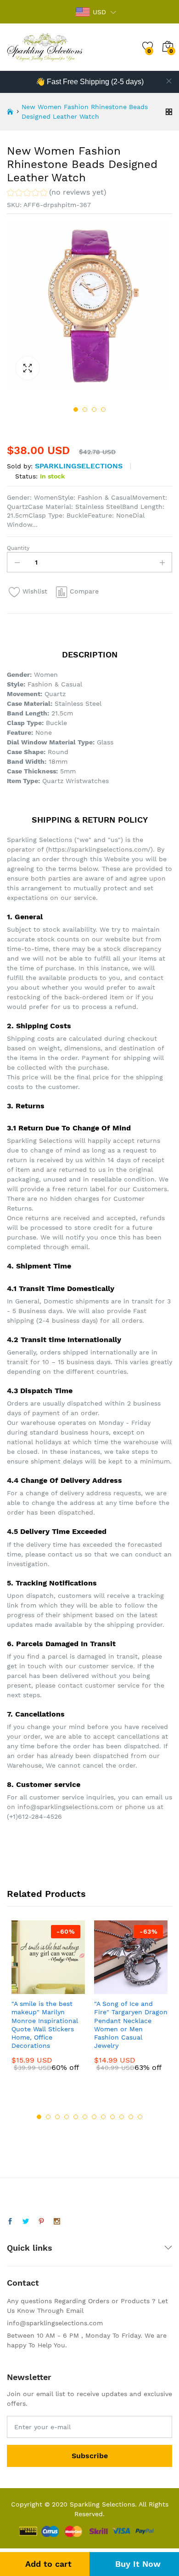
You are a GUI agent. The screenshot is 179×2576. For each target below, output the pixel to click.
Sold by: (20, 466)
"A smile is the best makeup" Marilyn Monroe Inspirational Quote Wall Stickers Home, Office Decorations (45, 2025)
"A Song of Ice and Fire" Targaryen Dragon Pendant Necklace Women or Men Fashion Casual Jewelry (131, 2025)
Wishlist (35, 591)
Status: (26, 476)
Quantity (18, 548)
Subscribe (90, 2456)
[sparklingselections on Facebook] (10, 2222)
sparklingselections (79, 466)
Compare (84, 591)
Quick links (30, 2248)
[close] (169, 81)
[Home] (10, 112)
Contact (23, 2283)
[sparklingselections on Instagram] (57, 2222)
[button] (57, 193)
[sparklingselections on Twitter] (26, 2222)
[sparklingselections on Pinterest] (41, 2222)
